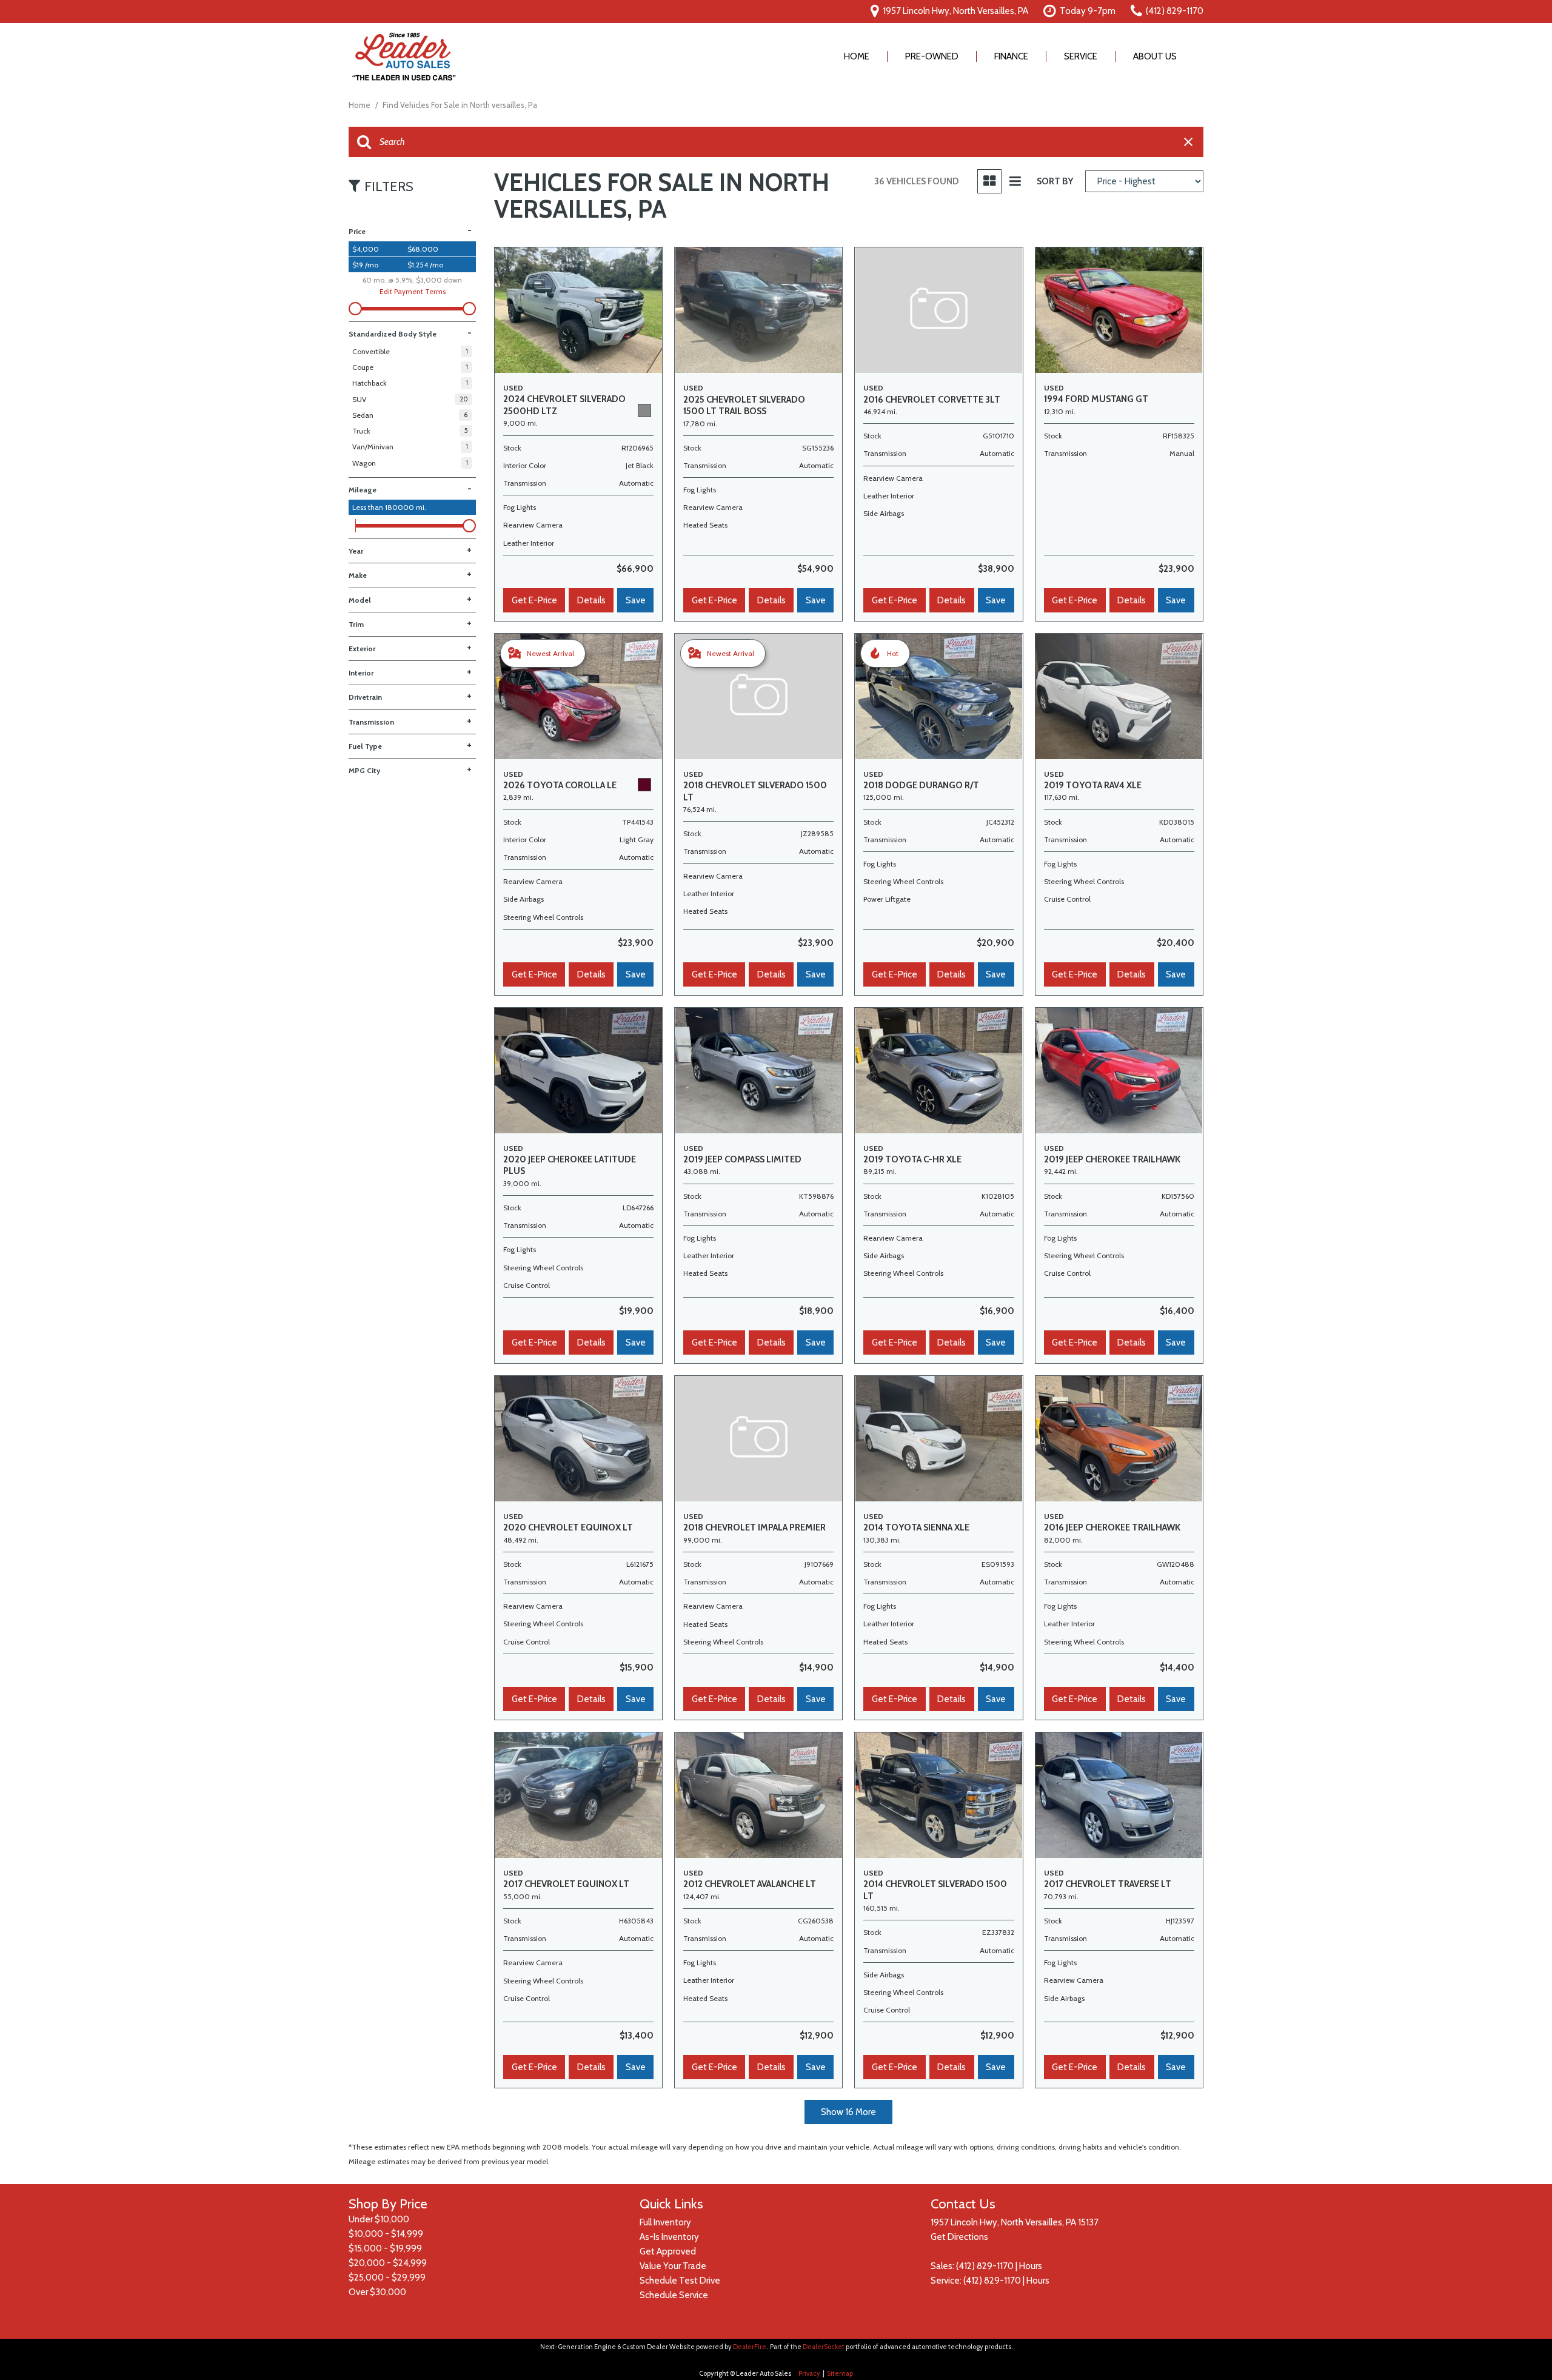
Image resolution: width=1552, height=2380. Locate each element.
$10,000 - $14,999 (386, 2234)
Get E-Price (534, 600)
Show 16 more (848, 2112)
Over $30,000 (377, 2292)
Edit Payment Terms (413, 291)
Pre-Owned (932, 56)
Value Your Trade (673, 2266)
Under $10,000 (379, 2219)
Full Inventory (665, 2222)
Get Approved (668, 2251)
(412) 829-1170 (985, 2266)
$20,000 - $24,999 (388, 2263)
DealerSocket (824, 2347)
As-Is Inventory (669, 2237)
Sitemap (840, 2373)
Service (1081, 56)
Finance (1011, 56)
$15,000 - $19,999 (385, 2248)
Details (591, 600)
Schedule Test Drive (680, 2281)
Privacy (809, 2373)
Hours (1031, 2266)
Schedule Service (674, 2295)
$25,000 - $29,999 (387, 2278)
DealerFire (750, 2347)
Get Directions (959, 2237)
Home (857, 56)
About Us (1155, 56)
